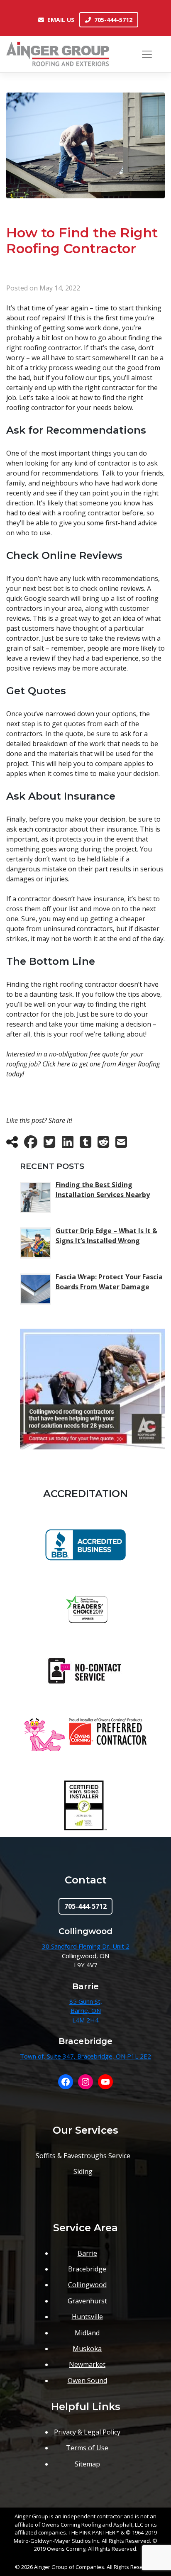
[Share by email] (121, 1144)
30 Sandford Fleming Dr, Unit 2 (86, 1946)
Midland (87, 2333)
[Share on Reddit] (103, 1144)
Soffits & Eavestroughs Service (83, 2156)
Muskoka (87, 2349)
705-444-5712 (113, 20)
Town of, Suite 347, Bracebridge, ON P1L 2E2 (85, 2056)
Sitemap (87, 2464)
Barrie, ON (86, 2010)
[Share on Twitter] (49, 1144)
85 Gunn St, (86, 2001)
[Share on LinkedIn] (68, 1144)
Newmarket (87, 2364)
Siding (83, 2171)
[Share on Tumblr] (85, 1144)
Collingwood (87, 2285)
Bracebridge (87, 2269)
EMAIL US (61, 20)
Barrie (87, 2253)
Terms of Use (87, 2448)
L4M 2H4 (85, 2020)
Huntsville (87, 2317)
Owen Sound (87, 2381)
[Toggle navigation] (147, 54)
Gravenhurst (87, 2301)
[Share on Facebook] (31, 1144)
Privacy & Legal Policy (87, 2432)
